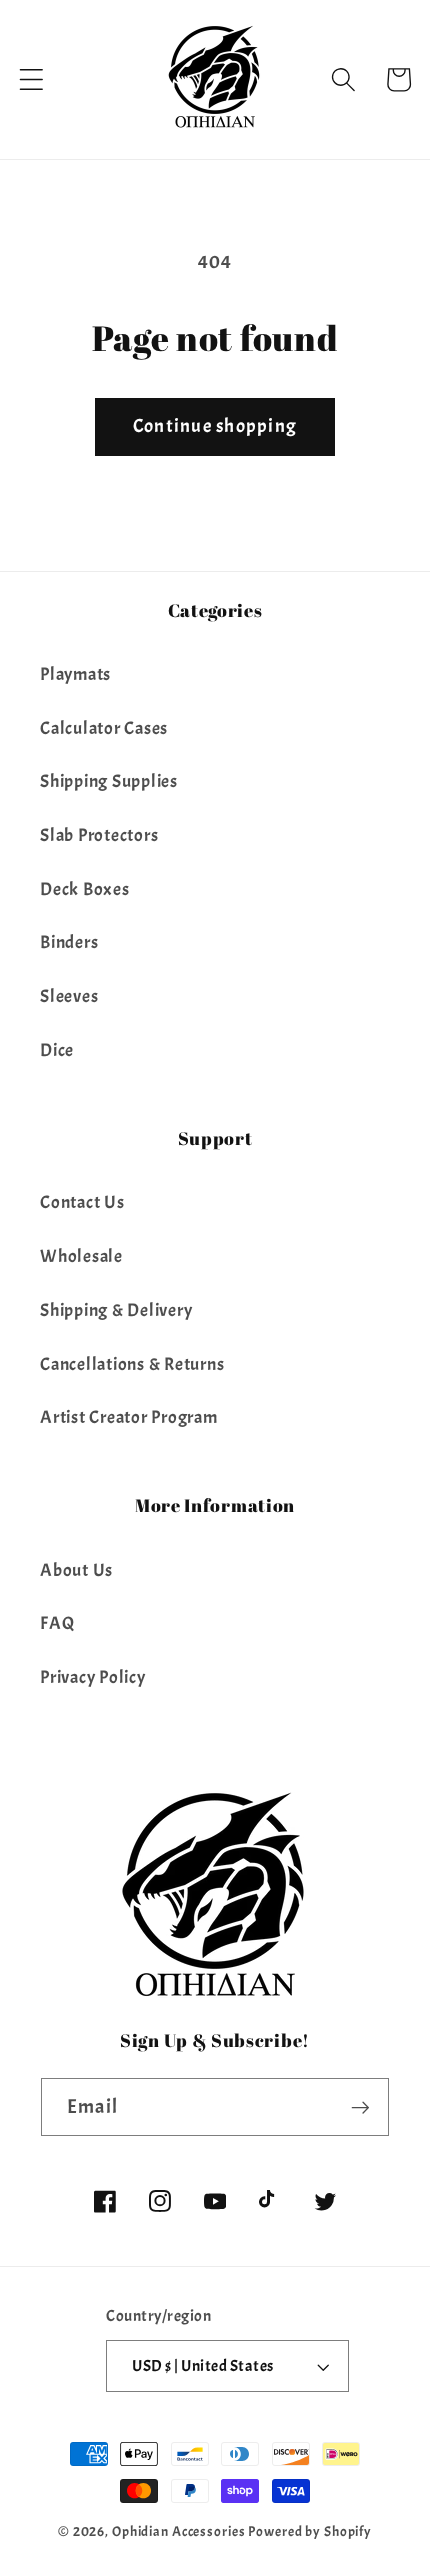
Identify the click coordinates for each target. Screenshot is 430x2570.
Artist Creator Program (129, 1417)
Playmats (75, 674)
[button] (31, 79)
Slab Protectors (99, 835)
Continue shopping (215, 426)
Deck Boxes (85, 889)
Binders (69, 942)
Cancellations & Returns (132, 1364)
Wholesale (81, 1256)
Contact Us (82, 1202)
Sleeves (69, 996)
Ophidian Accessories (179, 2531)
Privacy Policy (93, 1677)
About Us (76, 1570)
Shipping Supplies (109, 781)
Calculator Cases (104, 728)
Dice (57, 1050)
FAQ (57, 1623)
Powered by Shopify (310, 2531)
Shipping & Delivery (116, 1310)
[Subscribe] (360, 2107)
